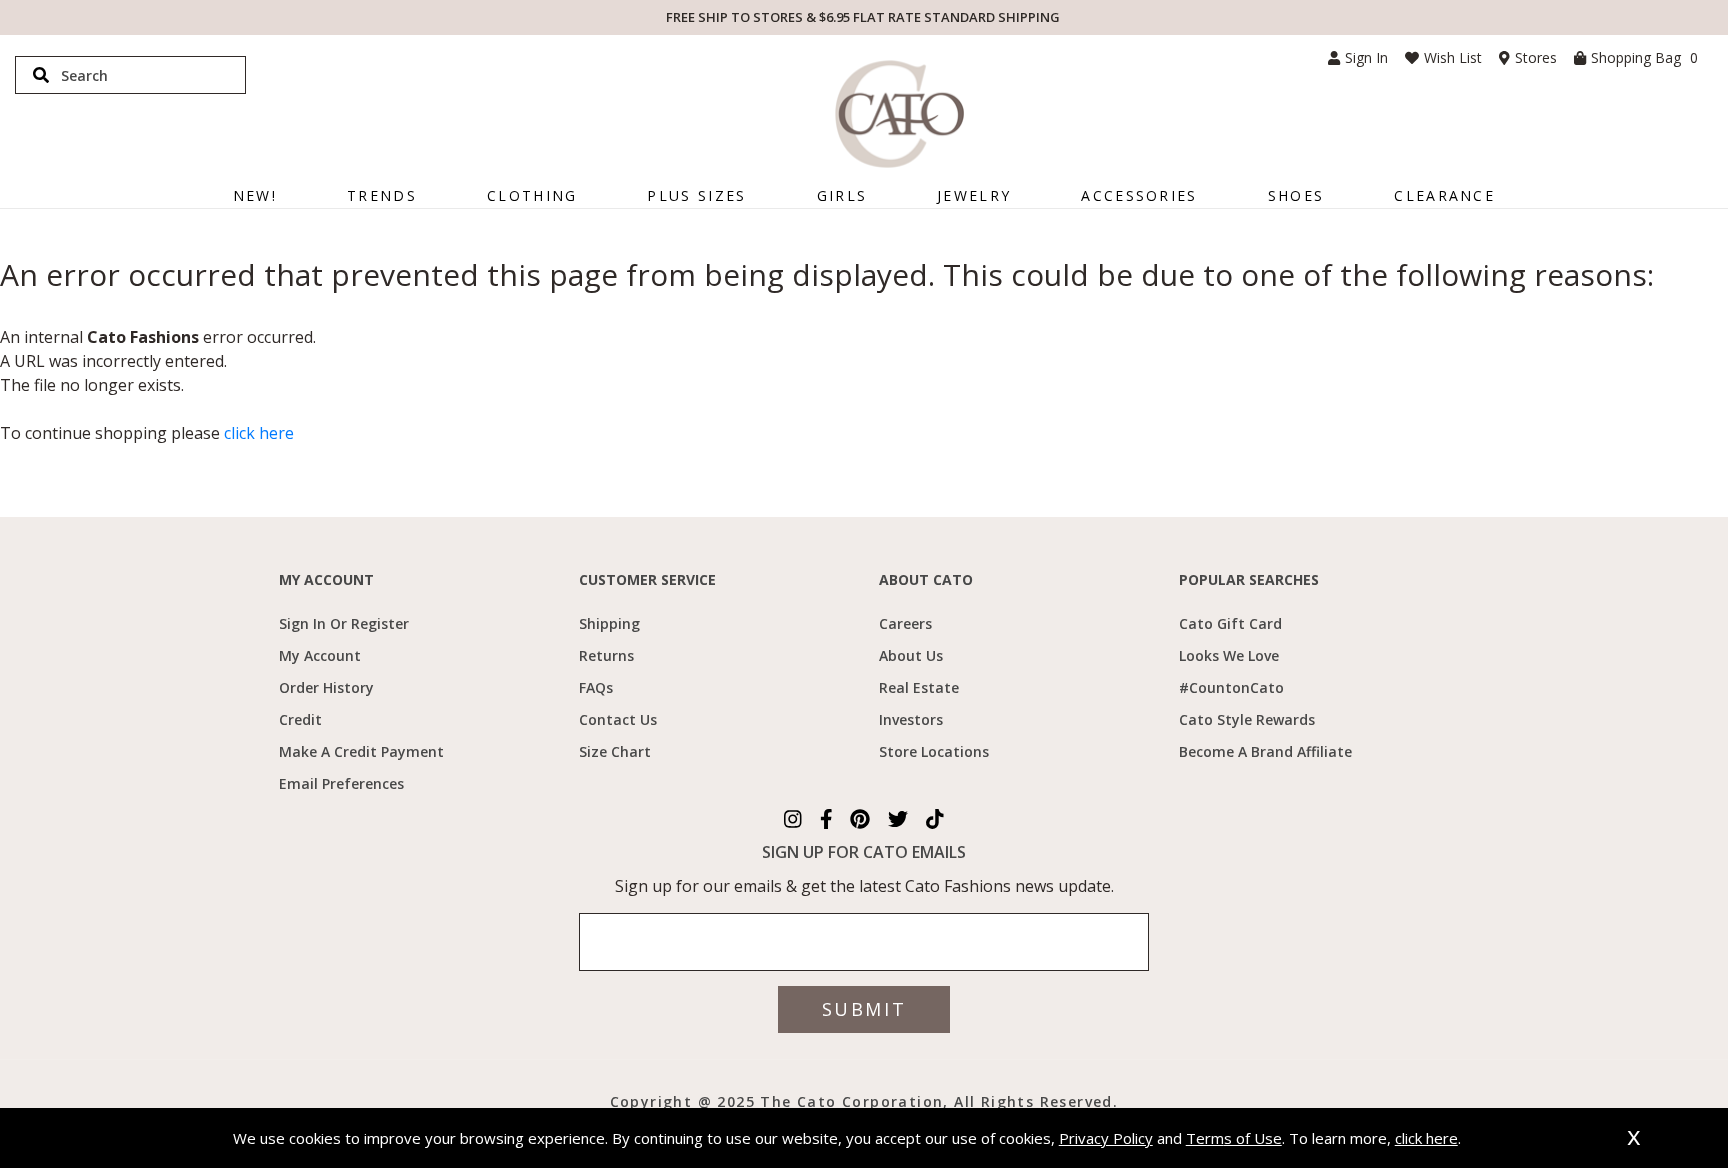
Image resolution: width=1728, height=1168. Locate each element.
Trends (382, 195)
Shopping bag (1644, 57)
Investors (911, 719)
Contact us (618, 719)
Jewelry (974, 195)
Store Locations (934, 751)
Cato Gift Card (1230, 623)
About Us (911, 655)
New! (255, 195)
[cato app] (572, 1100)
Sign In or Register (344, 623)
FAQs (596, 687)
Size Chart (615, 751)
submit (864, 1009)
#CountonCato (1231, 687)
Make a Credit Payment (361, 751)
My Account (320, 655)
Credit (300, 719)
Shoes (1296, 195)
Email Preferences (341, 783)
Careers (905, 623)
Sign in (1366, 57)
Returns (606, 655)
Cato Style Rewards (1247, 719)
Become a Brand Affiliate (1265, 751)
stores (1536, 57)
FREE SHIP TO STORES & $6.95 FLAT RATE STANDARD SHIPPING (863, 17)
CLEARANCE (1444, 195)
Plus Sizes (696, 195)
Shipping (609, 623)
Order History (326, 687)
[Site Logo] (899, 114)
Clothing (532, 195)
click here (259, 433)
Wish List (1453, 57)
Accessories (1139, 195)
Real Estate (919, 687)
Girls (842, 195)
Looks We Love (1229, 655)
